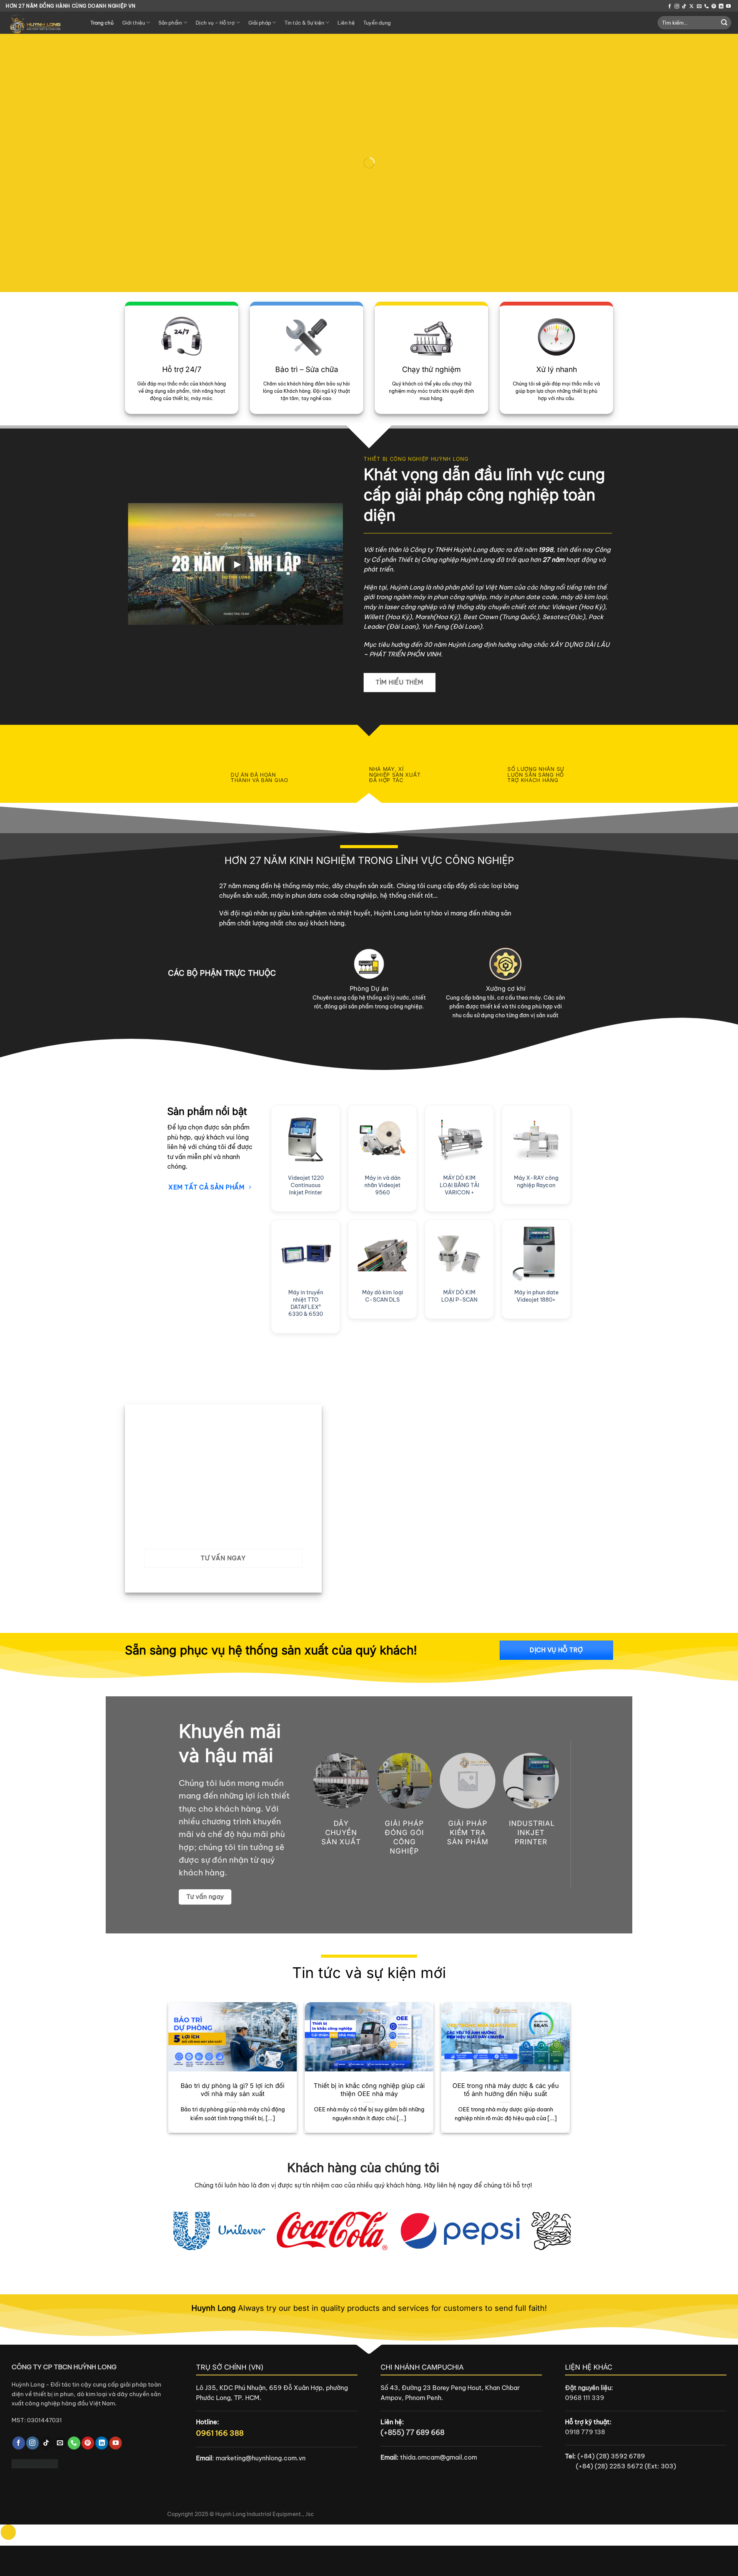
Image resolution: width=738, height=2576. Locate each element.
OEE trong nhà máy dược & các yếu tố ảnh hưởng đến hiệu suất (506, 2090)
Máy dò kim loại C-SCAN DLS (383, 1296)
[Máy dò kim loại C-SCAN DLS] (382, 1254)
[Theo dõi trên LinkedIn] (721, 7)
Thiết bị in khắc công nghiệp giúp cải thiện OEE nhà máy (369, 2090)
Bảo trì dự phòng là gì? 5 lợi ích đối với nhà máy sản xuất (233, 2090)
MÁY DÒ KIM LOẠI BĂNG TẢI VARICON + (460, 1185)
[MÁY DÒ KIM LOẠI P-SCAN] (459, 1254)
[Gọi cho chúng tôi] (706, 7)
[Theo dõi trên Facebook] (670, 7)
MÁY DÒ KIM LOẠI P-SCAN (459, 1296)
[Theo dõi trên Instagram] (677, 7)
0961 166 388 (220, 2433)
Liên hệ (346, 23)
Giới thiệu (134, 23)
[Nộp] (724, 23)
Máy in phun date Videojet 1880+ (536, 1296)
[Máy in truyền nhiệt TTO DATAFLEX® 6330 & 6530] (306, 1254)
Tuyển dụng (377, 23)
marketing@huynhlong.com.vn (261, 2458)
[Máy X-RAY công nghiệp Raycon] (536, 1139)
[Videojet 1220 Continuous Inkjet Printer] (306, 1139)
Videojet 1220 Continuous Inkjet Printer (306, 1185)
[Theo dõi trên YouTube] (728, 7)
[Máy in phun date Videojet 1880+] (536, 1254)
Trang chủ (102, 23)
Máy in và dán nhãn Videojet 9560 (382, 1185)
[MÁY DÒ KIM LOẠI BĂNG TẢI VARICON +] (459, 1139)
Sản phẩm (170, 23)
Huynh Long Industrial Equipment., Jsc (265, 2514)
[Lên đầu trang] (8, 2532)
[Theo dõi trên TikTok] (684, 7)
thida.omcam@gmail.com (439, 2457)
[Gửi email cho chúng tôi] (699, 7)
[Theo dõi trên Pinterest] (714, 7)
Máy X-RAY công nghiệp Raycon (536, 1182)
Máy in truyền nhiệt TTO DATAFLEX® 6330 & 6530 (306, 1303)
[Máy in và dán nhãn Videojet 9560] (382, 1139)
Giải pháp (260, 23)
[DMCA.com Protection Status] (35, 2463)
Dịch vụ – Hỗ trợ (215, 23)
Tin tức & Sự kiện (304, 23)
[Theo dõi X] (691, 7)
